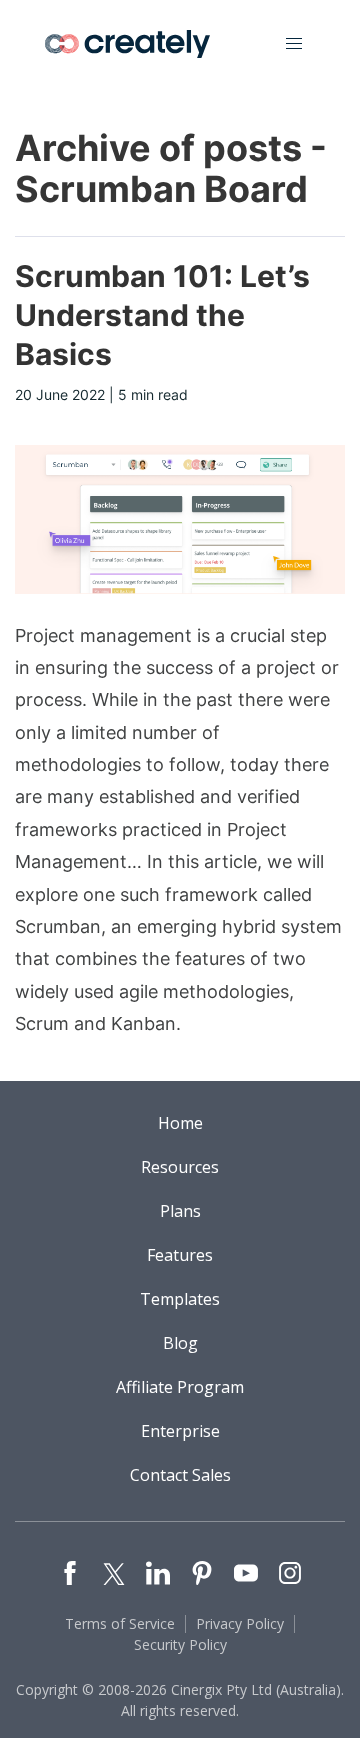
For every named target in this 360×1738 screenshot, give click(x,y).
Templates (180, 1299)
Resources (180, 1167)
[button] (294, 44)
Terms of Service (120, 1623)
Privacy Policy (240, 1623)
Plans (180, 1211)
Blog (180, 1343)
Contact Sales (180, 1475)
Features (180, 1255)
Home (180, 1123)
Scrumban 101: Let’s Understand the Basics (162, 315)
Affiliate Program (180, 1387)
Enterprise (180, 1431)
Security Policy (180, 1644)
